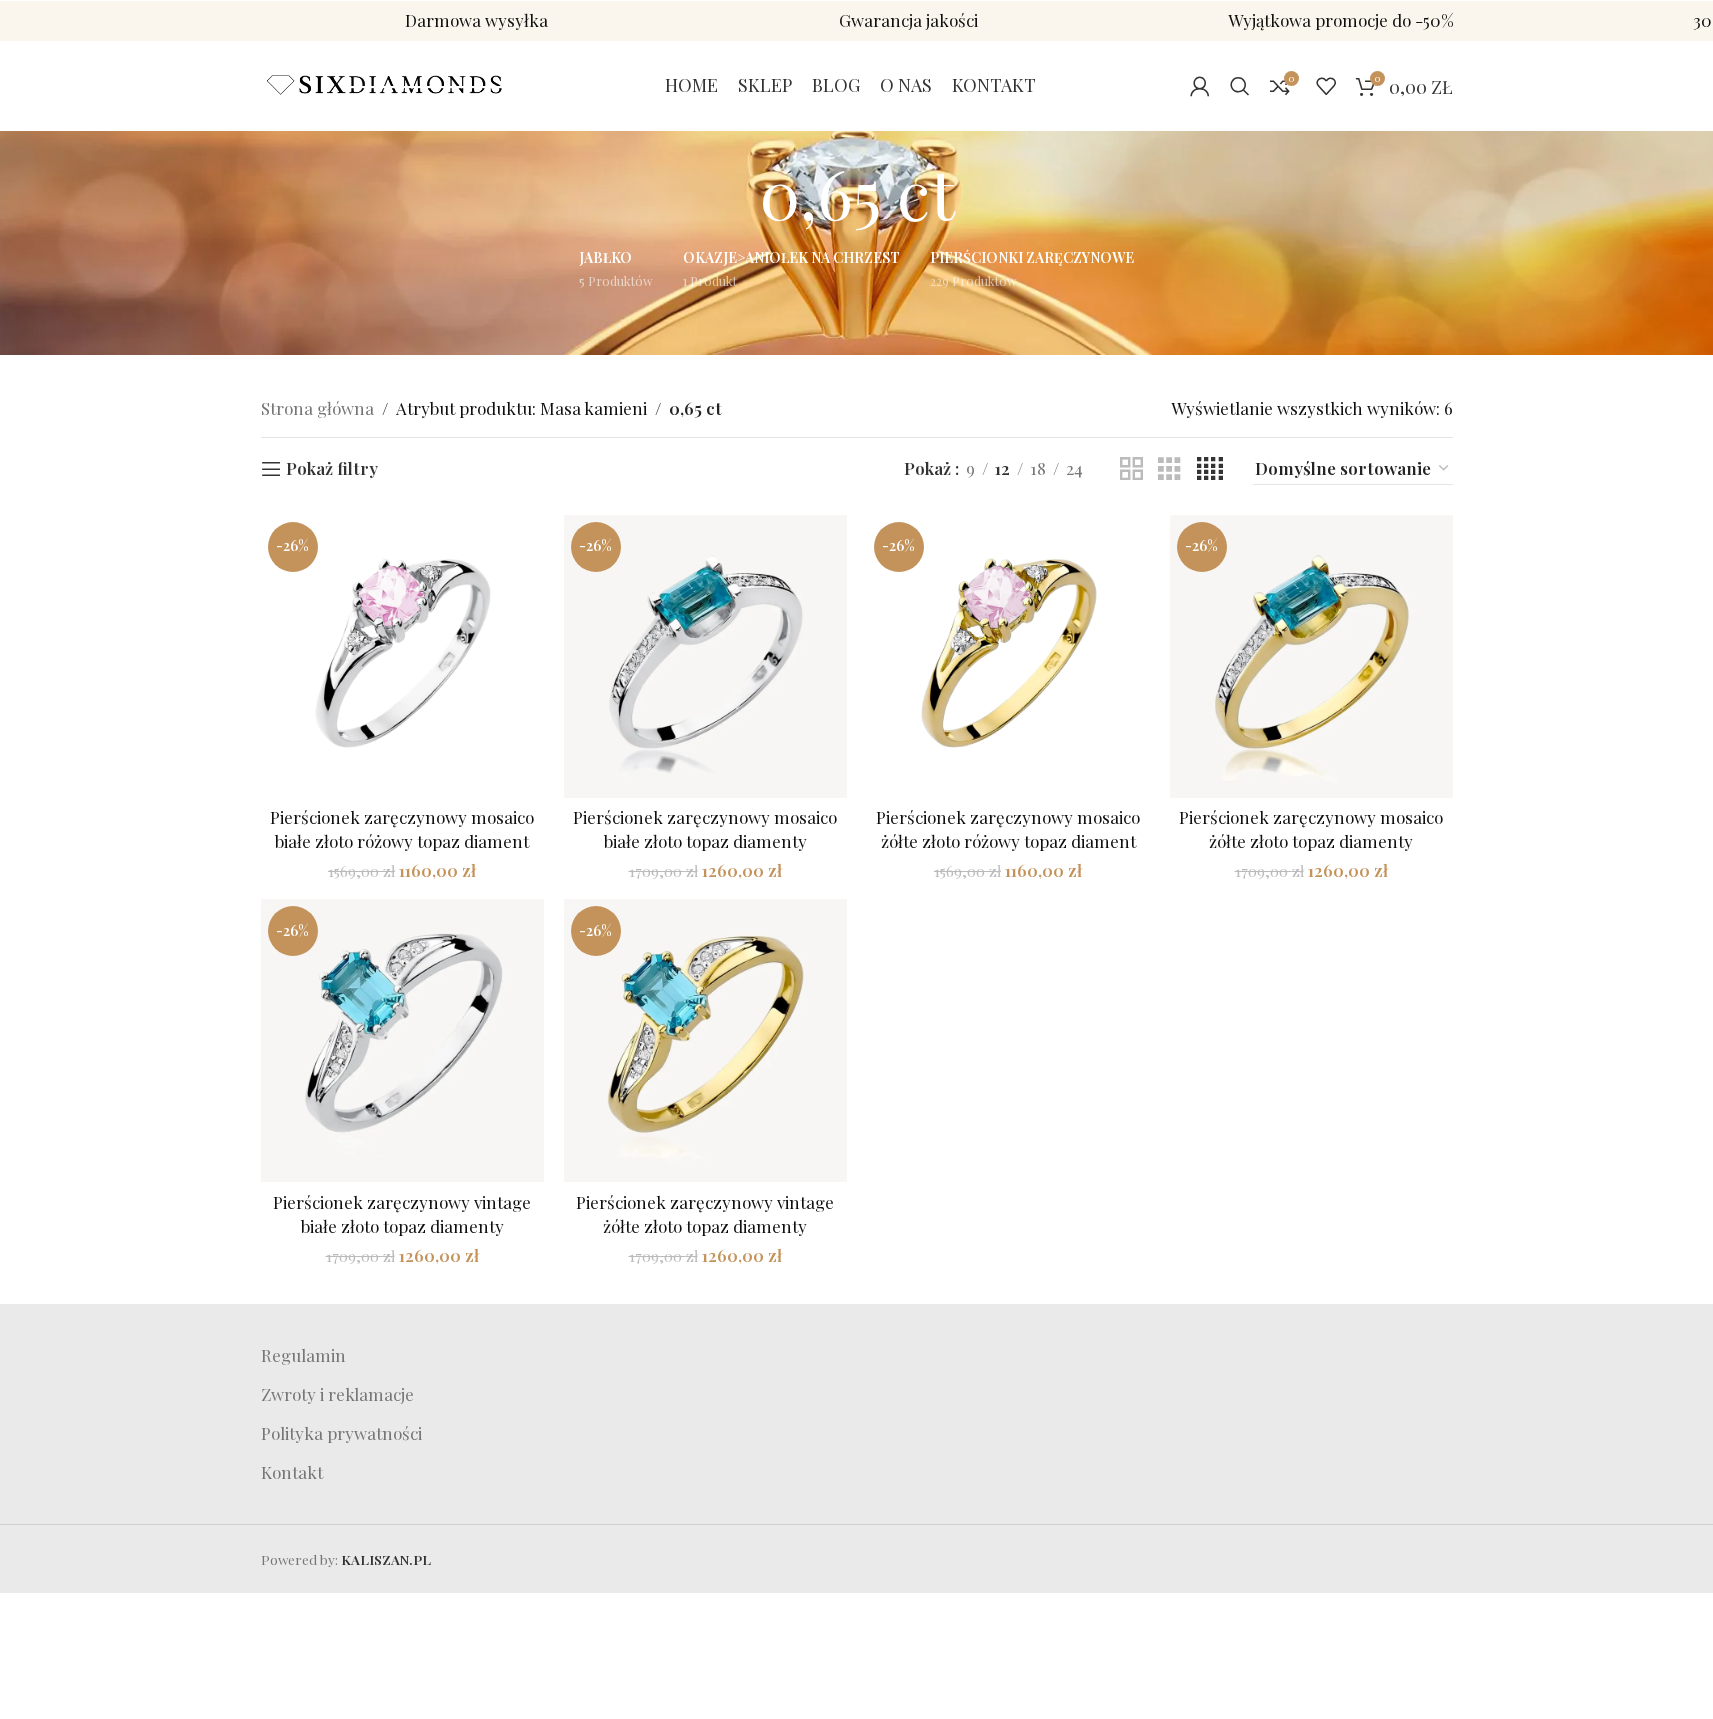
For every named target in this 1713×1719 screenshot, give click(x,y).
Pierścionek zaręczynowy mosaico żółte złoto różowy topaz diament (1008, 829)
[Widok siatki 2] (1131, 469)
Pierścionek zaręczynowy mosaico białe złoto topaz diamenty (705, 829)
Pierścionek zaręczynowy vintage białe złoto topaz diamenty (402, 1214)
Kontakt (292, 1472)
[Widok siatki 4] (1210, 469)
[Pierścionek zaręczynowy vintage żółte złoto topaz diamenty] (705, 1040)
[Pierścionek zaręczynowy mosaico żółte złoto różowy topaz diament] (1008, 656)
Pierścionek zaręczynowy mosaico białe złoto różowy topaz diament (402, 829)
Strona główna (317, 408)
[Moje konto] (1200, 86)
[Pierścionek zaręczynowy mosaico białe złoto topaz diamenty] (705, 656)
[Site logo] (386, 83)
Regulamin (303, 1355)
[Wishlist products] (1326, 86)
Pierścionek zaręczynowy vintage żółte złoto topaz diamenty (705, 1214)
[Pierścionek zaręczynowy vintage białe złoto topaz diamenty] (402, 1040)
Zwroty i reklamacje (337, 1394)
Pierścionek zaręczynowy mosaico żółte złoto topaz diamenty (1311, 829)
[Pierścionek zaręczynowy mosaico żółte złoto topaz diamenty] (1311, 656)
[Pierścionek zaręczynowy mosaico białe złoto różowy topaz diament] (402, 656)
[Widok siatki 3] (1169, 469)
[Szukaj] (1240, 86)
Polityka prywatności (341, 1433)
